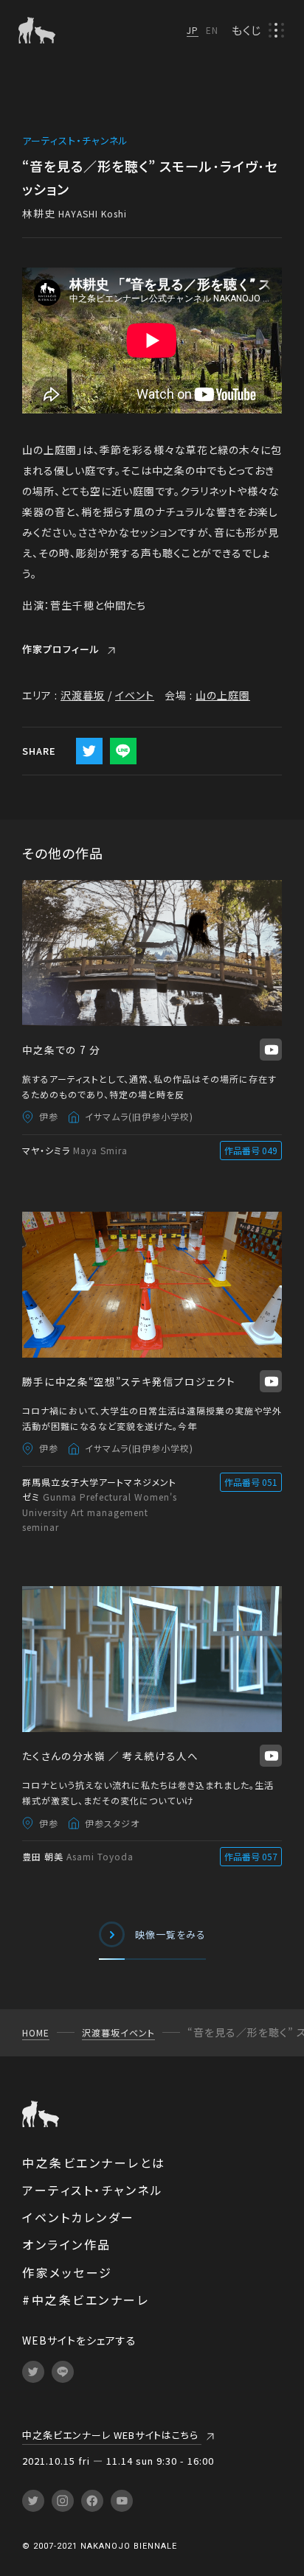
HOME (36, 2032)
